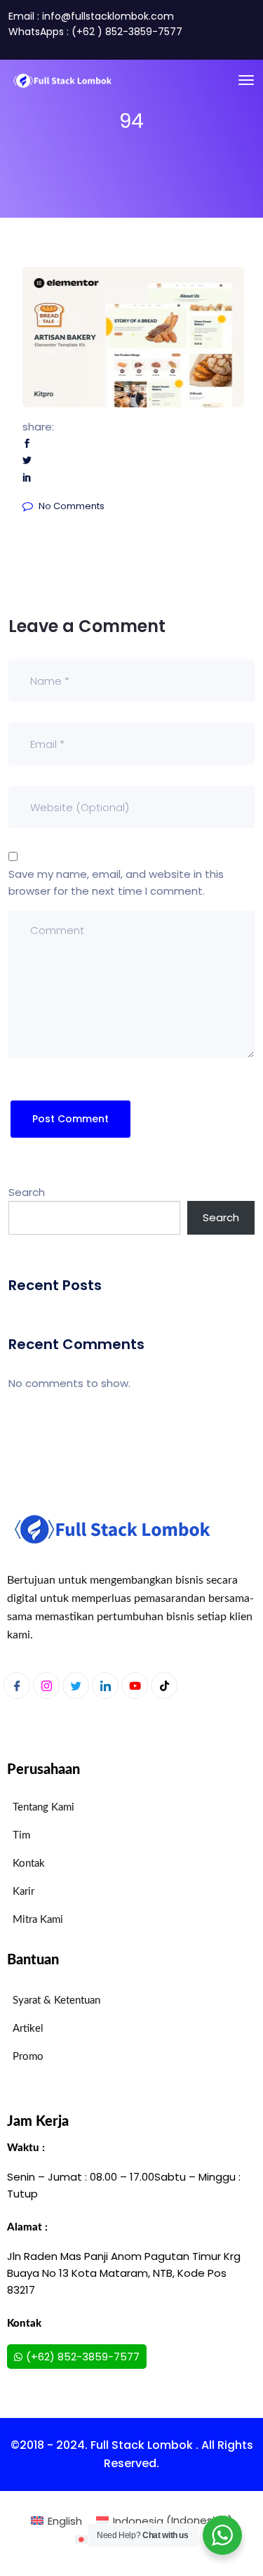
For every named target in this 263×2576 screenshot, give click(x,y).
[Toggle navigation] (246, 80)
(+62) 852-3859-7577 (83, 2357)
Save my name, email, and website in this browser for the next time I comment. (116, 882)
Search (27, 1192)
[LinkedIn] (105, 1685)
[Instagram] (46, 1685)
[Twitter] (76, 1685)
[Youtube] (135, 1685)
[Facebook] (17, 1685)
